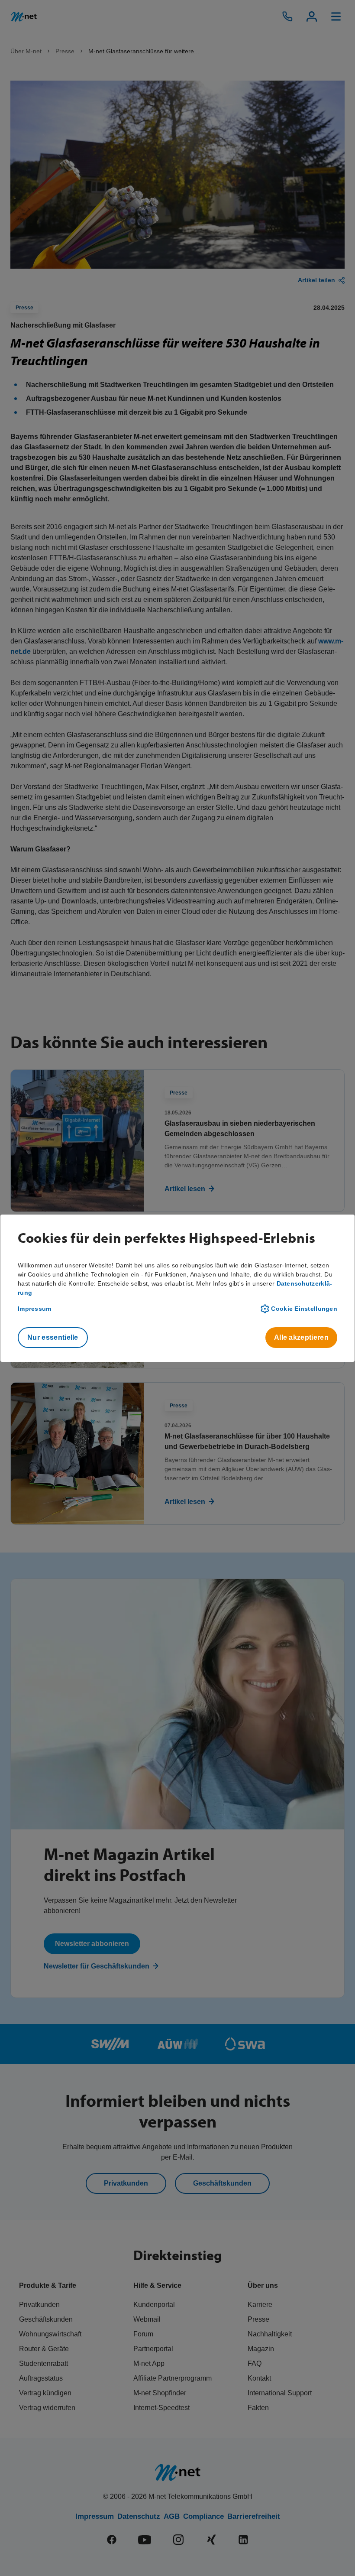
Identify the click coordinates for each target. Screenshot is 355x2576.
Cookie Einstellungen (304, 1309)
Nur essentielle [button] (53, 1337)
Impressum (35, 1309)
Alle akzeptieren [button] (301, 1337)
